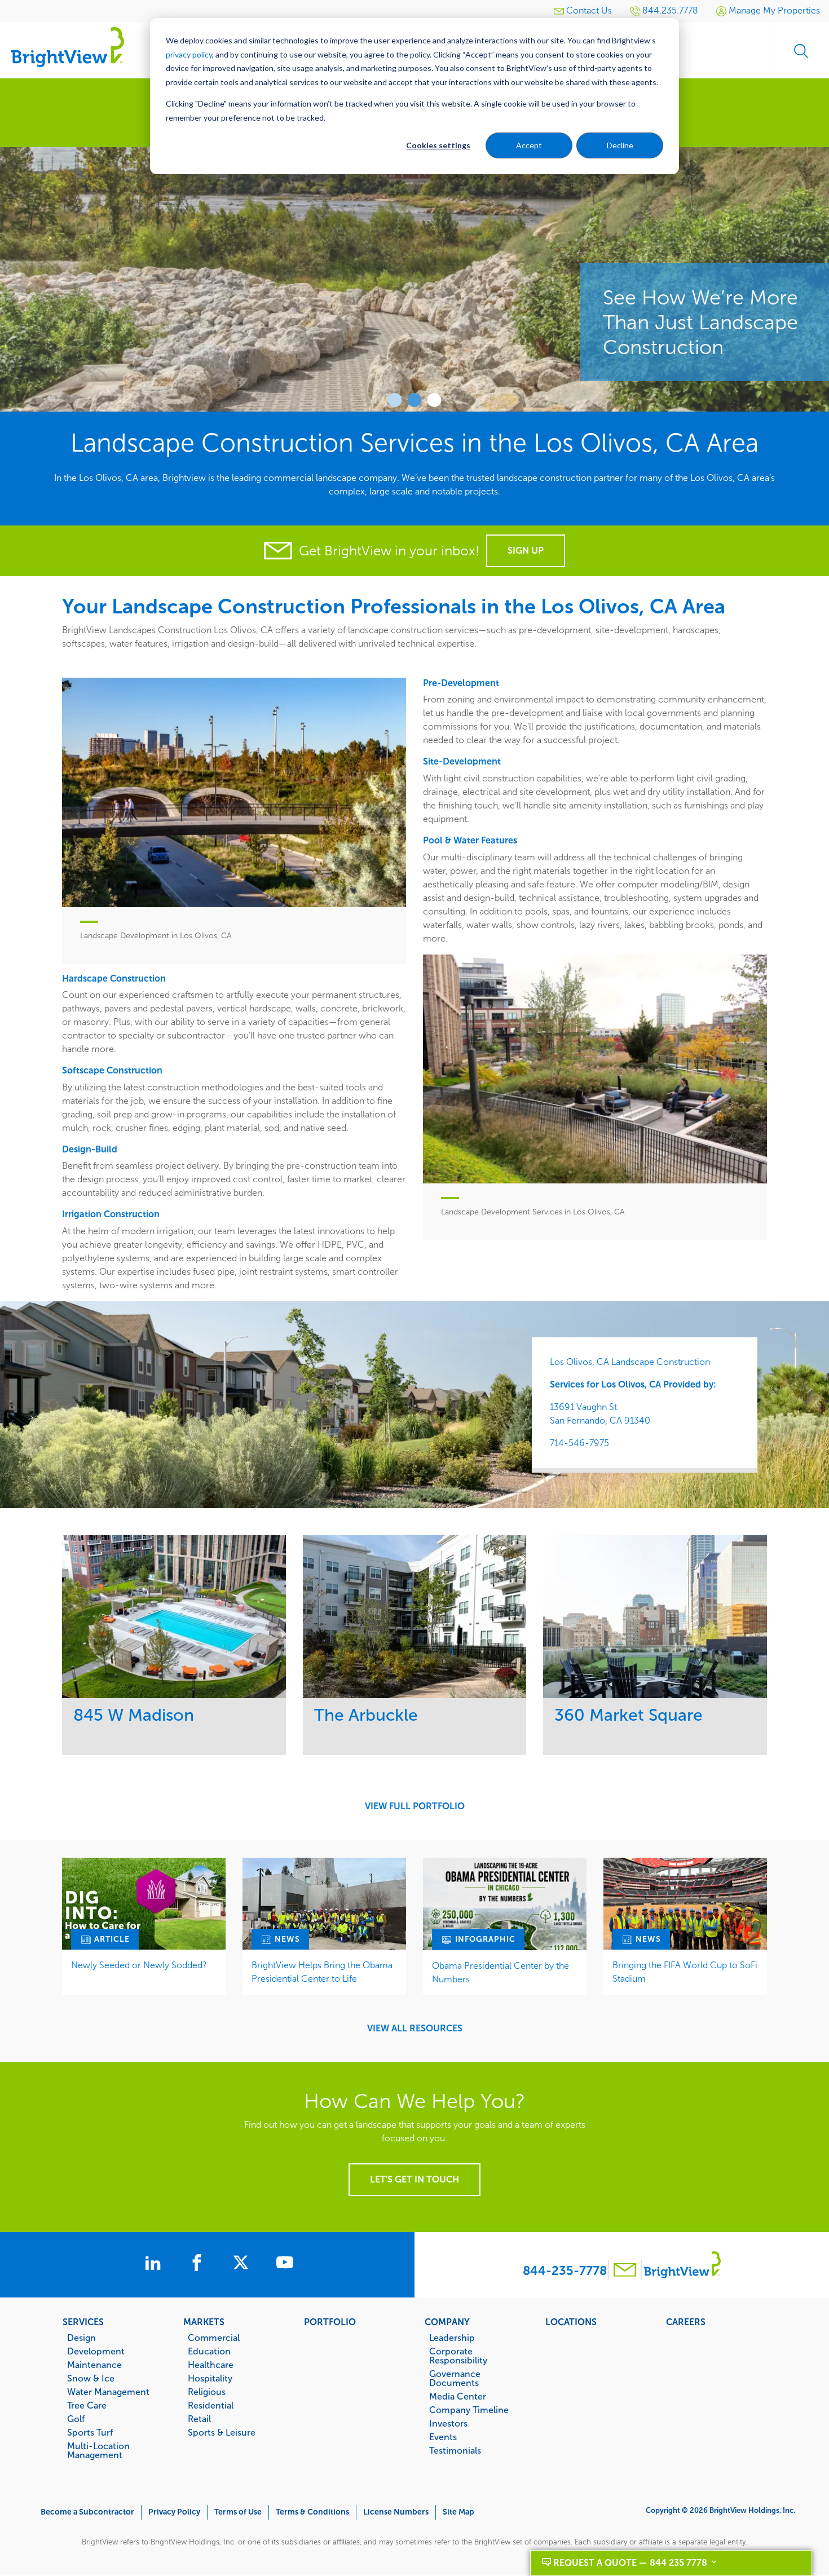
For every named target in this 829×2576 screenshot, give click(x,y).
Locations (571, 2322)
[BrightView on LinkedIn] (155, 2264)
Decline (620, 145)
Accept (529, 145)
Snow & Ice (91, 2378)
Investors (448, 2423)
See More (174, 1617)
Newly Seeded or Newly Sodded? (139, 1965)
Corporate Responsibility (458, 2356)
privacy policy (189, 54)
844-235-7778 (565, 2271)
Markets (204, 2322)
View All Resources (415, 2029)
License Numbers (396, 2512)
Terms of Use (238, 2512)
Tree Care (87, 2405)
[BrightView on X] (243, 2264)
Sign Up (526, 551)
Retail (199, 2419)
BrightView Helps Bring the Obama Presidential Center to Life (322, 1972)
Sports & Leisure (222, 2432)
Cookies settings (438, 145)
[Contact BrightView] (625, 2271)
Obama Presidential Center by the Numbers (501, 1972)
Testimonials (455, 2450)
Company (447, 2322)
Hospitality (210, 2378)
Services (83, 2322)
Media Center (458, 2396)
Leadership (452, 2338)
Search (801, 51)
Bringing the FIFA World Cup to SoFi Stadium (685, 1972)
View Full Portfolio (415, 1806)
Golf (76, 2419)
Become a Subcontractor (87, 2512)
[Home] (68, 47)
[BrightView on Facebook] (199, 2264)
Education (209, 2351)
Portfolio (330, 2322)
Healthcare (211, 2365)
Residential (211, 2405)
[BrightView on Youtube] (285, 2264)
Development (96, 2351)
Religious (207, 2392)
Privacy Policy (174, 2512)
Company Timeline (469, 2410)
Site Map (458, 2512)
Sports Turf (90, 2432)
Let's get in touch (414, 2179)
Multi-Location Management (98, 2450)
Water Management (108, 2392)
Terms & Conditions (312, 2512)
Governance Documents (455, 2378)
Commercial (214, 2338)
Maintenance (94, 2365)
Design (81, 2338)
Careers (686, 2322)
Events (443, 2437)
